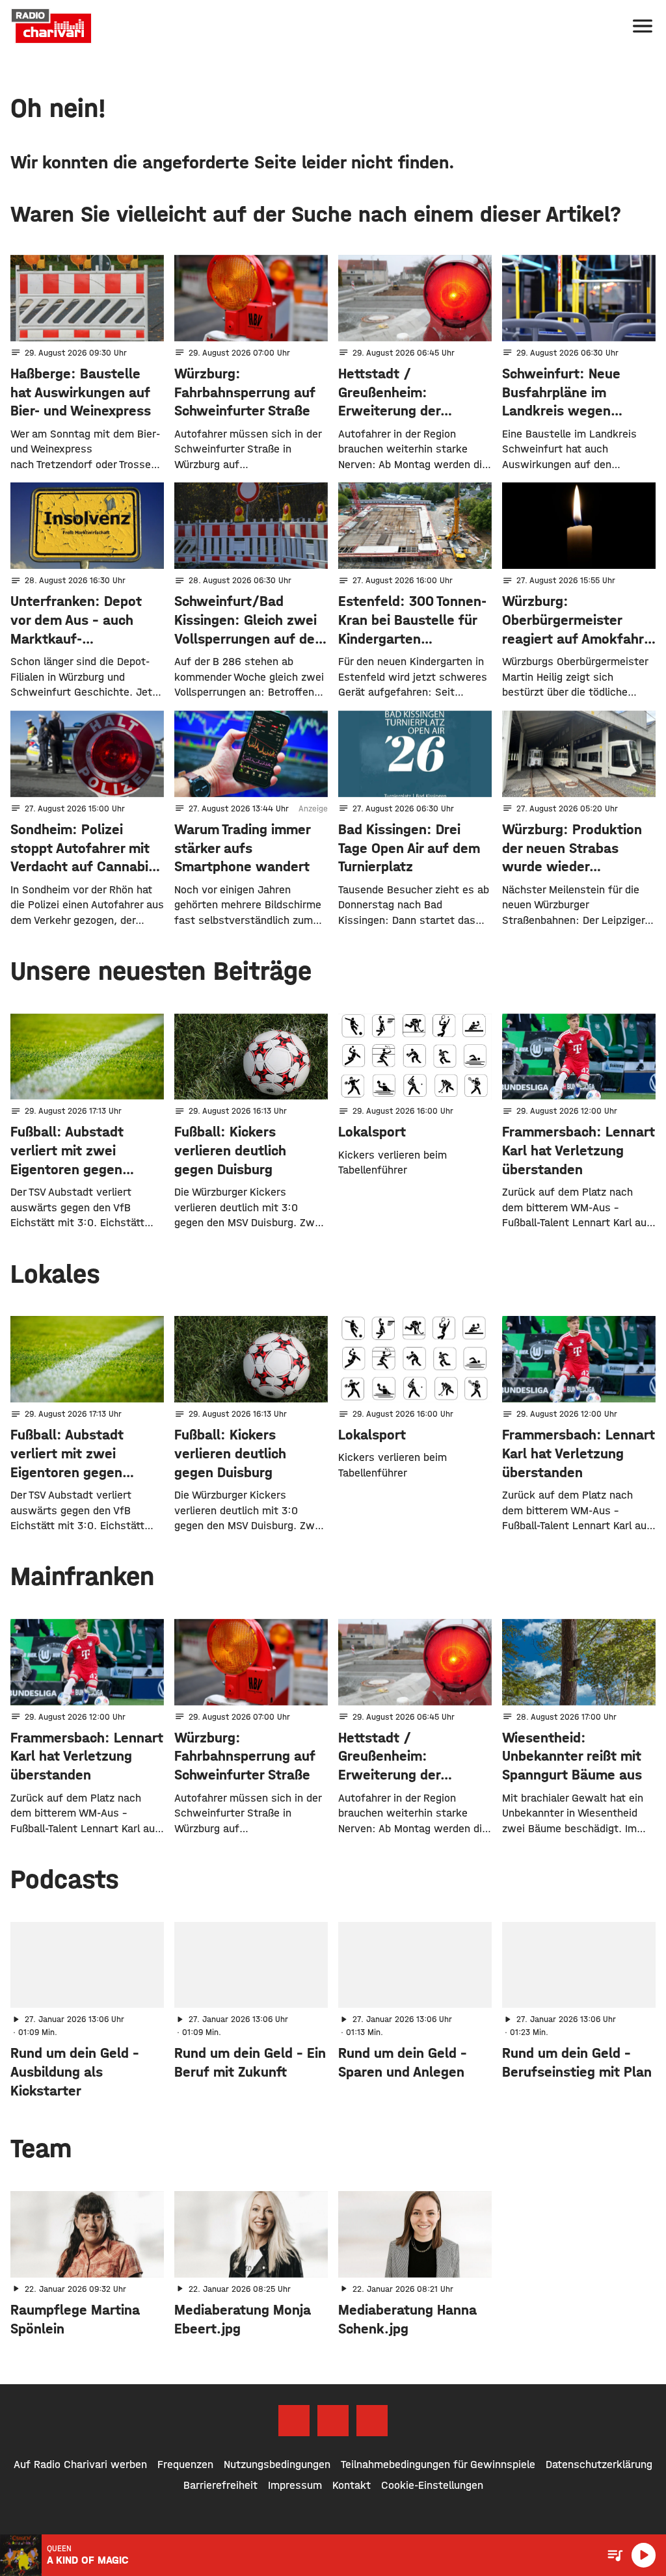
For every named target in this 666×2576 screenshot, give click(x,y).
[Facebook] (294, 2421)
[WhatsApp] (372, 2421)
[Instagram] (333, 2421)
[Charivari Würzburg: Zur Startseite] (51, 26)
